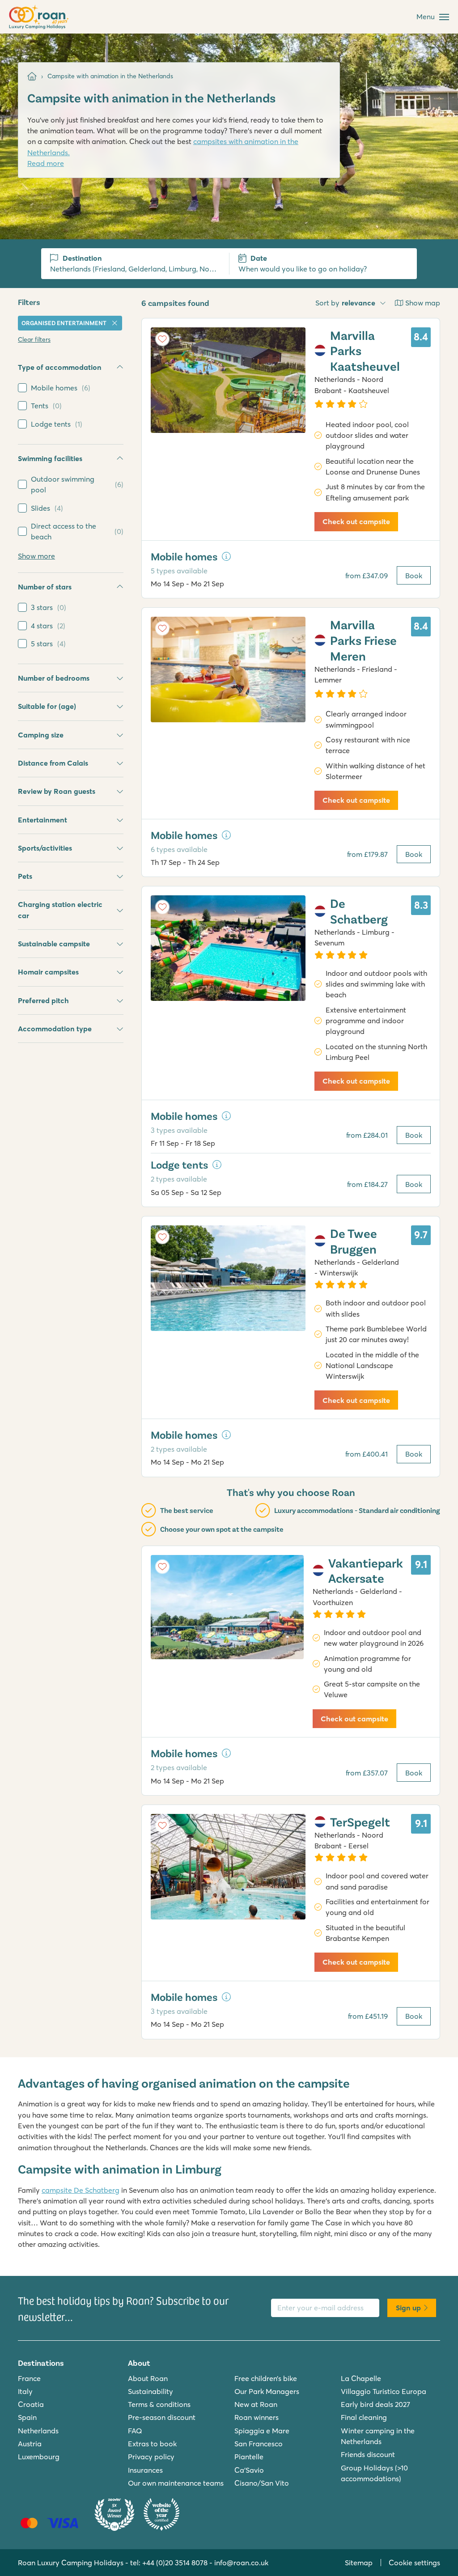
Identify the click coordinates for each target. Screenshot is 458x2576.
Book (414, 576)
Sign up (408, 2308)
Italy (25, 2391)
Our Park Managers (267, 2391)
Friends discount (368, 2454)
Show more (36, 556)
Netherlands (38, 2431)
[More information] (226, 556)
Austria (30, 2444)
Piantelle (249, 2457)
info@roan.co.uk (241, 2563)
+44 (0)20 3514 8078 (175, 2563)
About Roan (148, 2378)
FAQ (135, 2431)
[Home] (32, 76)
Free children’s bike (266, 2378)
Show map (423, 303)
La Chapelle (361, 2378)
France (29, 2378)
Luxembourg (39, 2457)
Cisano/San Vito (262, 2483)
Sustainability (151, 2391)
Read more (46, 163)
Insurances (145, 2470)
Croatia (31, 2404)
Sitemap (359, 2563)
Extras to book (152, 2444)
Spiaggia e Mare (262, 2431)
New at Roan (256, 2404)
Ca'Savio (249, 2470)
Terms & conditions (159, 2404)
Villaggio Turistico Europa (384, 2391)
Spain (27, 2417)
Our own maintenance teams (176, 2483)
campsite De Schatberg (81, 2190)
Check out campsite (356, 521)
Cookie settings (414, 2563)
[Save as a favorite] (162, 339)
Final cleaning (364, 2417)
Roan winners (257, 2417)
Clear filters (34, 339)
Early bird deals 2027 (375, 2404)
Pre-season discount (162, 2417)
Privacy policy (151, 2457)
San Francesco (259, 2444)
